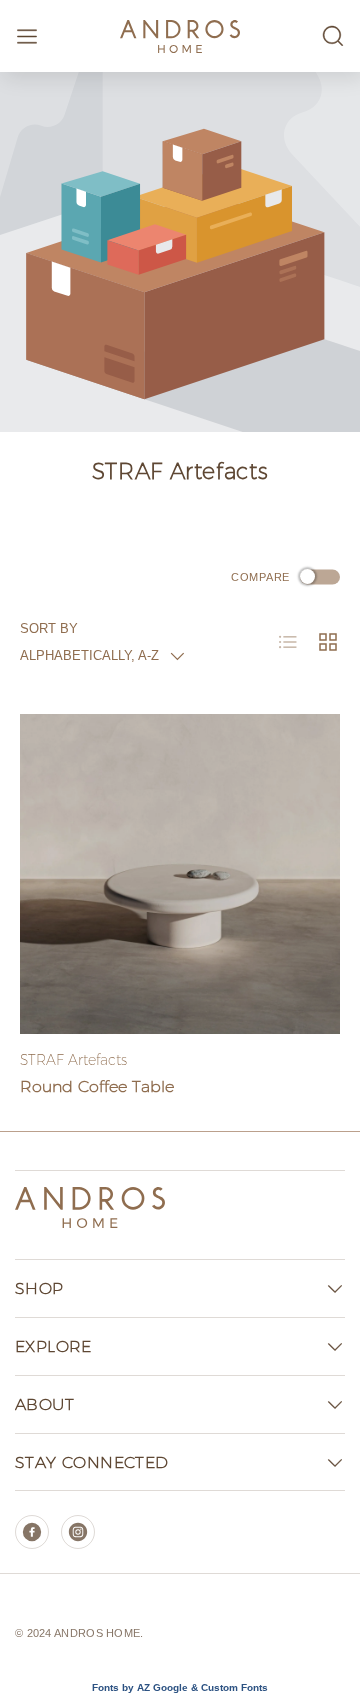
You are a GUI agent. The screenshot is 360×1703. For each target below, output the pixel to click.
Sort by (49, 628)
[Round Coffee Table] (180, 874)
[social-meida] (32, 1532)
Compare (260, 576)
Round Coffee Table (97, 1086)
